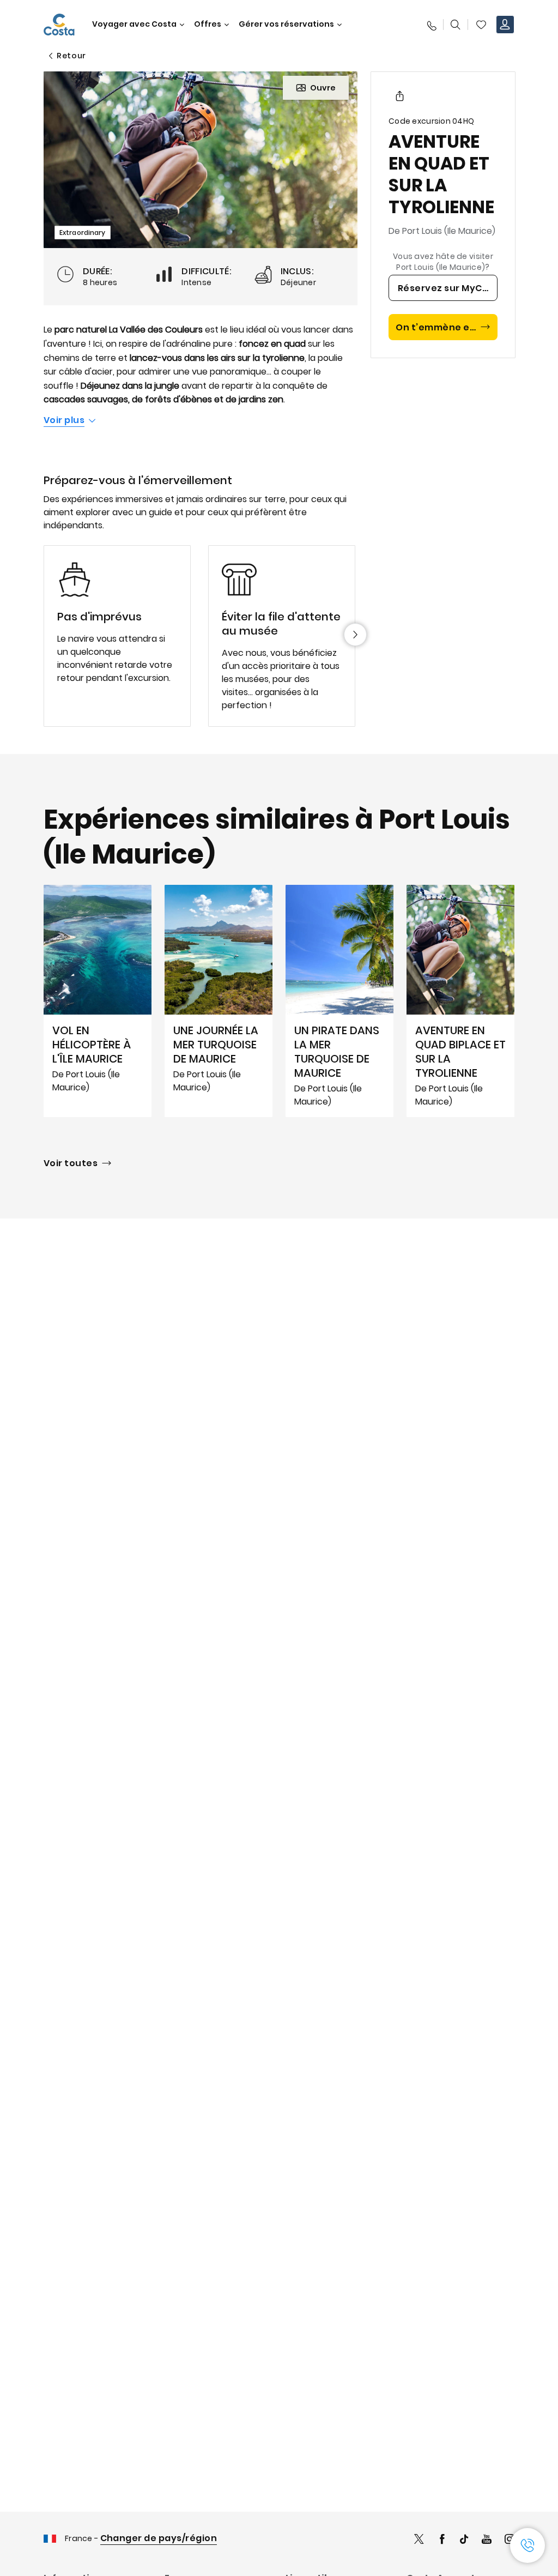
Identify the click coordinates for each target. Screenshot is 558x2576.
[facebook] (442, 2540)
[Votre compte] (505, 25)
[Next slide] (355, 635)
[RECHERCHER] (456, 25)
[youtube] (487, 2540)
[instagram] (510, 2540)
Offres (208, 24)
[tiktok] (464, 2540)
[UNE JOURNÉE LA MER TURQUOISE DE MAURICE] (219, 1001)
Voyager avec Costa (134, 24)
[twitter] (419, 2540)
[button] (481, 25)
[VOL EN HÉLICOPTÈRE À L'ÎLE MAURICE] (98, 1001)
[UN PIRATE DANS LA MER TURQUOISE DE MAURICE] (339, 1001)
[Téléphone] (431, 25)
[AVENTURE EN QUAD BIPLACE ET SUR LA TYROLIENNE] (460, 1001)
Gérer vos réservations (286, 24)
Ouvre (323, 88)
